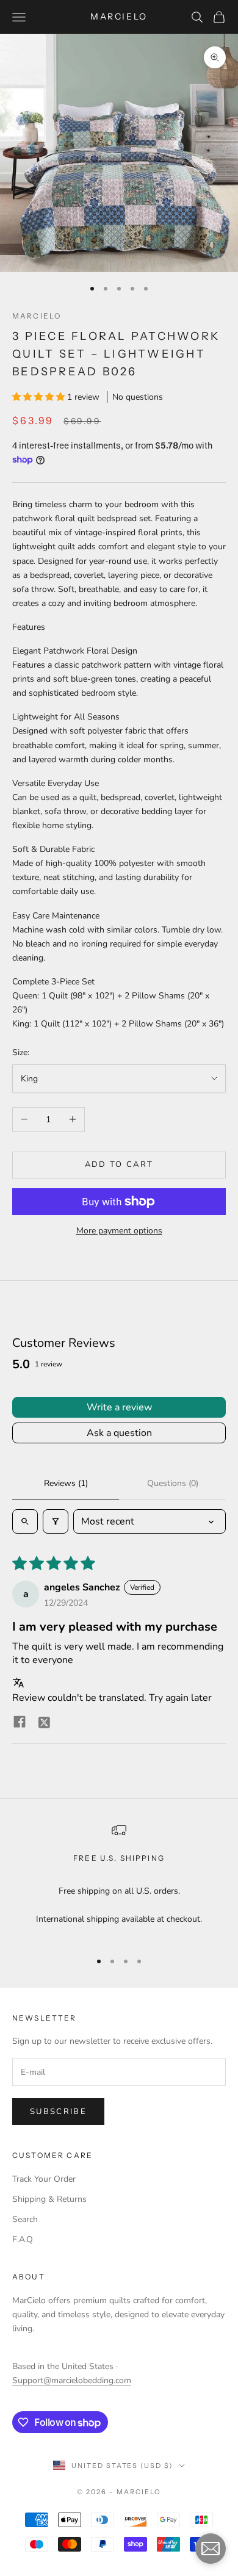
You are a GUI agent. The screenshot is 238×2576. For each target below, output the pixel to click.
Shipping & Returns (49, 2199)
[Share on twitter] (44, 1722)
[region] (119, 1881)
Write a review (119, 1407)
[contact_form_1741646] (211, 2549)
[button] (40, 397)
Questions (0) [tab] (173, 1483)
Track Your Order (44, 2179)
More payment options (119, 1231)
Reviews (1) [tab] (66, 1483)
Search (25, 2219)
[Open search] (25, 1521)
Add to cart (119, 1164)
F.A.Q (23, 2239)
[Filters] (56, 1521)
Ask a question (119, 1433)
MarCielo (37, 316)
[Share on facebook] (20, 1722)
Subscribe (58, 2112)
